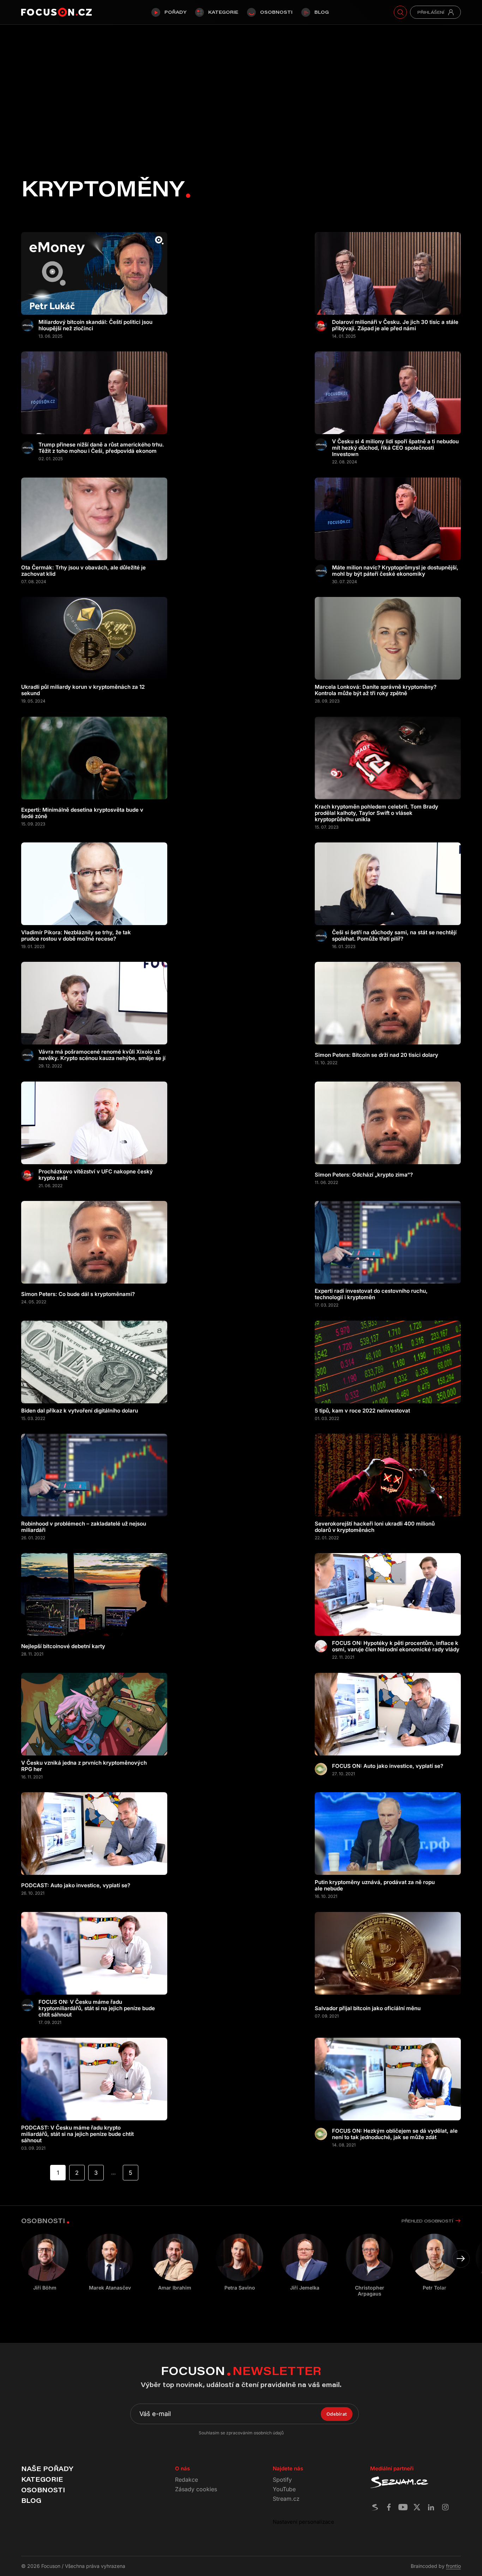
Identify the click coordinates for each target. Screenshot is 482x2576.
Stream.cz (286, 2499)
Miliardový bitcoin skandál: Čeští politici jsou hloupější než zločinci (95, 325)
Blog (322, 12)
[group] (110, 2262)
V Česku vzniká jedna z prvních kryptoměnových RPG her (84, 1766)
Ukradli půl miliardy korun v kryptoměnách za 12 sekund (83, 690)
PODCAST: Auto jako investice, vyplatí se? (76, 1885)
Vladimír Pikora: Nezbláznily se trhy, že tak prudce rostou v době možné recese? (76, 936)
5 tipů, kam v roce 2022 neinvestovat (362, 1411)
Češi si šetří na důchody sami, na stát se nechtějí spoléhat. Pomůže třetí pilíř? (394, 936)
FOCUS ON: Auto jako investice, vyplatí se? (388, 1766)
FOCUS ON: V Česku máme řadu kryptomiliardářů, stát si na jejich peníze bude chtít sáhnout (97, 2008)
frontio (453, 2566)
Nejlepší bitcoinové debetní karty (63, 1646)
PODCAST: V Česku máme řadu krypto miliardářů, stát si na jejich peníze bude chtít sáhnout (77, 2134)
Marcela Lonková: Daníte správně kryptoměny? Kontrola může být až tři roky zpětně (376, 690)
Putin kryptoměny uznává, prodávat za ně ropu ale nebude (375, 1885)
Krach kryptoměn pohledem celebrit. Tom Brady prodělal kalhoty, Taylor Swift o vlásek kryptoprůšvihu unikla (376, 813)
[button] (461, 2259)
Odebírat (337, 2414)
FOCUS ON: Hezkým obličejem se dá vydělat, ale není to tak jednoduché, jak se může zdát (395, 2134)
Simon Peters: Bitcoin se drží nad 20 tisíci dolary (376, 1055)
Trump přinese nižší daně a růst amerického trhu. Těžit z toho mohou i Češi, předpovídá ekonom (101, 448)
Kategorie (223, 12)
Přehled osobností (427, 2221)
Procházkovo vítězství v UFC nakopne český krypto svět (96, 1175)
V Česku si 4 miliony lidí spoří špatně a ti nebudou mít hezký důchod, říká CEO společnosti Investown (395, 448)
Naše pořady (47, 2469)
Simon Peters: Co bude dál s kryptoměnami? (78, 1294)
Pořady (175, 12)
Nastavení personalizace (303, 2522)
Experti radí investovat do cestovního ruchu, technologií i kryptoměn (371, 1294)
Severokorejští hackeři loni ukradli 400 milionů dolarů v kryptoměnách (375, 1527)
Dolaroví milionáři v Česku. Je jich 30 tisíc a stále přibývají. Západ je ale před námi (395, 325)
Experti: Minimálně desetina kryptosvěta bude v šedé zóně (82, 813)
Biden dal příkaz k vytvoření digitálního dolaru (80, 1411)
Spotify (282, 2480)
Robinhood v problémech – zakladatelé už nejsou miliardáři (84, 1527)
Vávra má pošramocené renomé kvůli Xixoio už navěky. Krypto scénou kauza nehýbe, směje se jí (102, 1055)
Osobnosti (276, 12)
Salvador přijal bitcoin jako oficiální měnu (368, 2008)
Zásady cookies (196, 2489)
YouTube (284, 2489)
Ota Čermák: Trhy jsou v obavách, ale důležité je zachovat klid (83, 571)
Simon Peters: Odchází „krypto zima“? (364, 1175)
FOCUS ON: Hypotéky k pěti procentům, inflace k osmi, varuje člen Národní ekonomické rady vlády (396, 1646)
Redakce (186, 2480)
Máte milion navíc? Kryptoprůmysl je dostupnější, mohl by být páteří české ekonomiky (395, 571)
